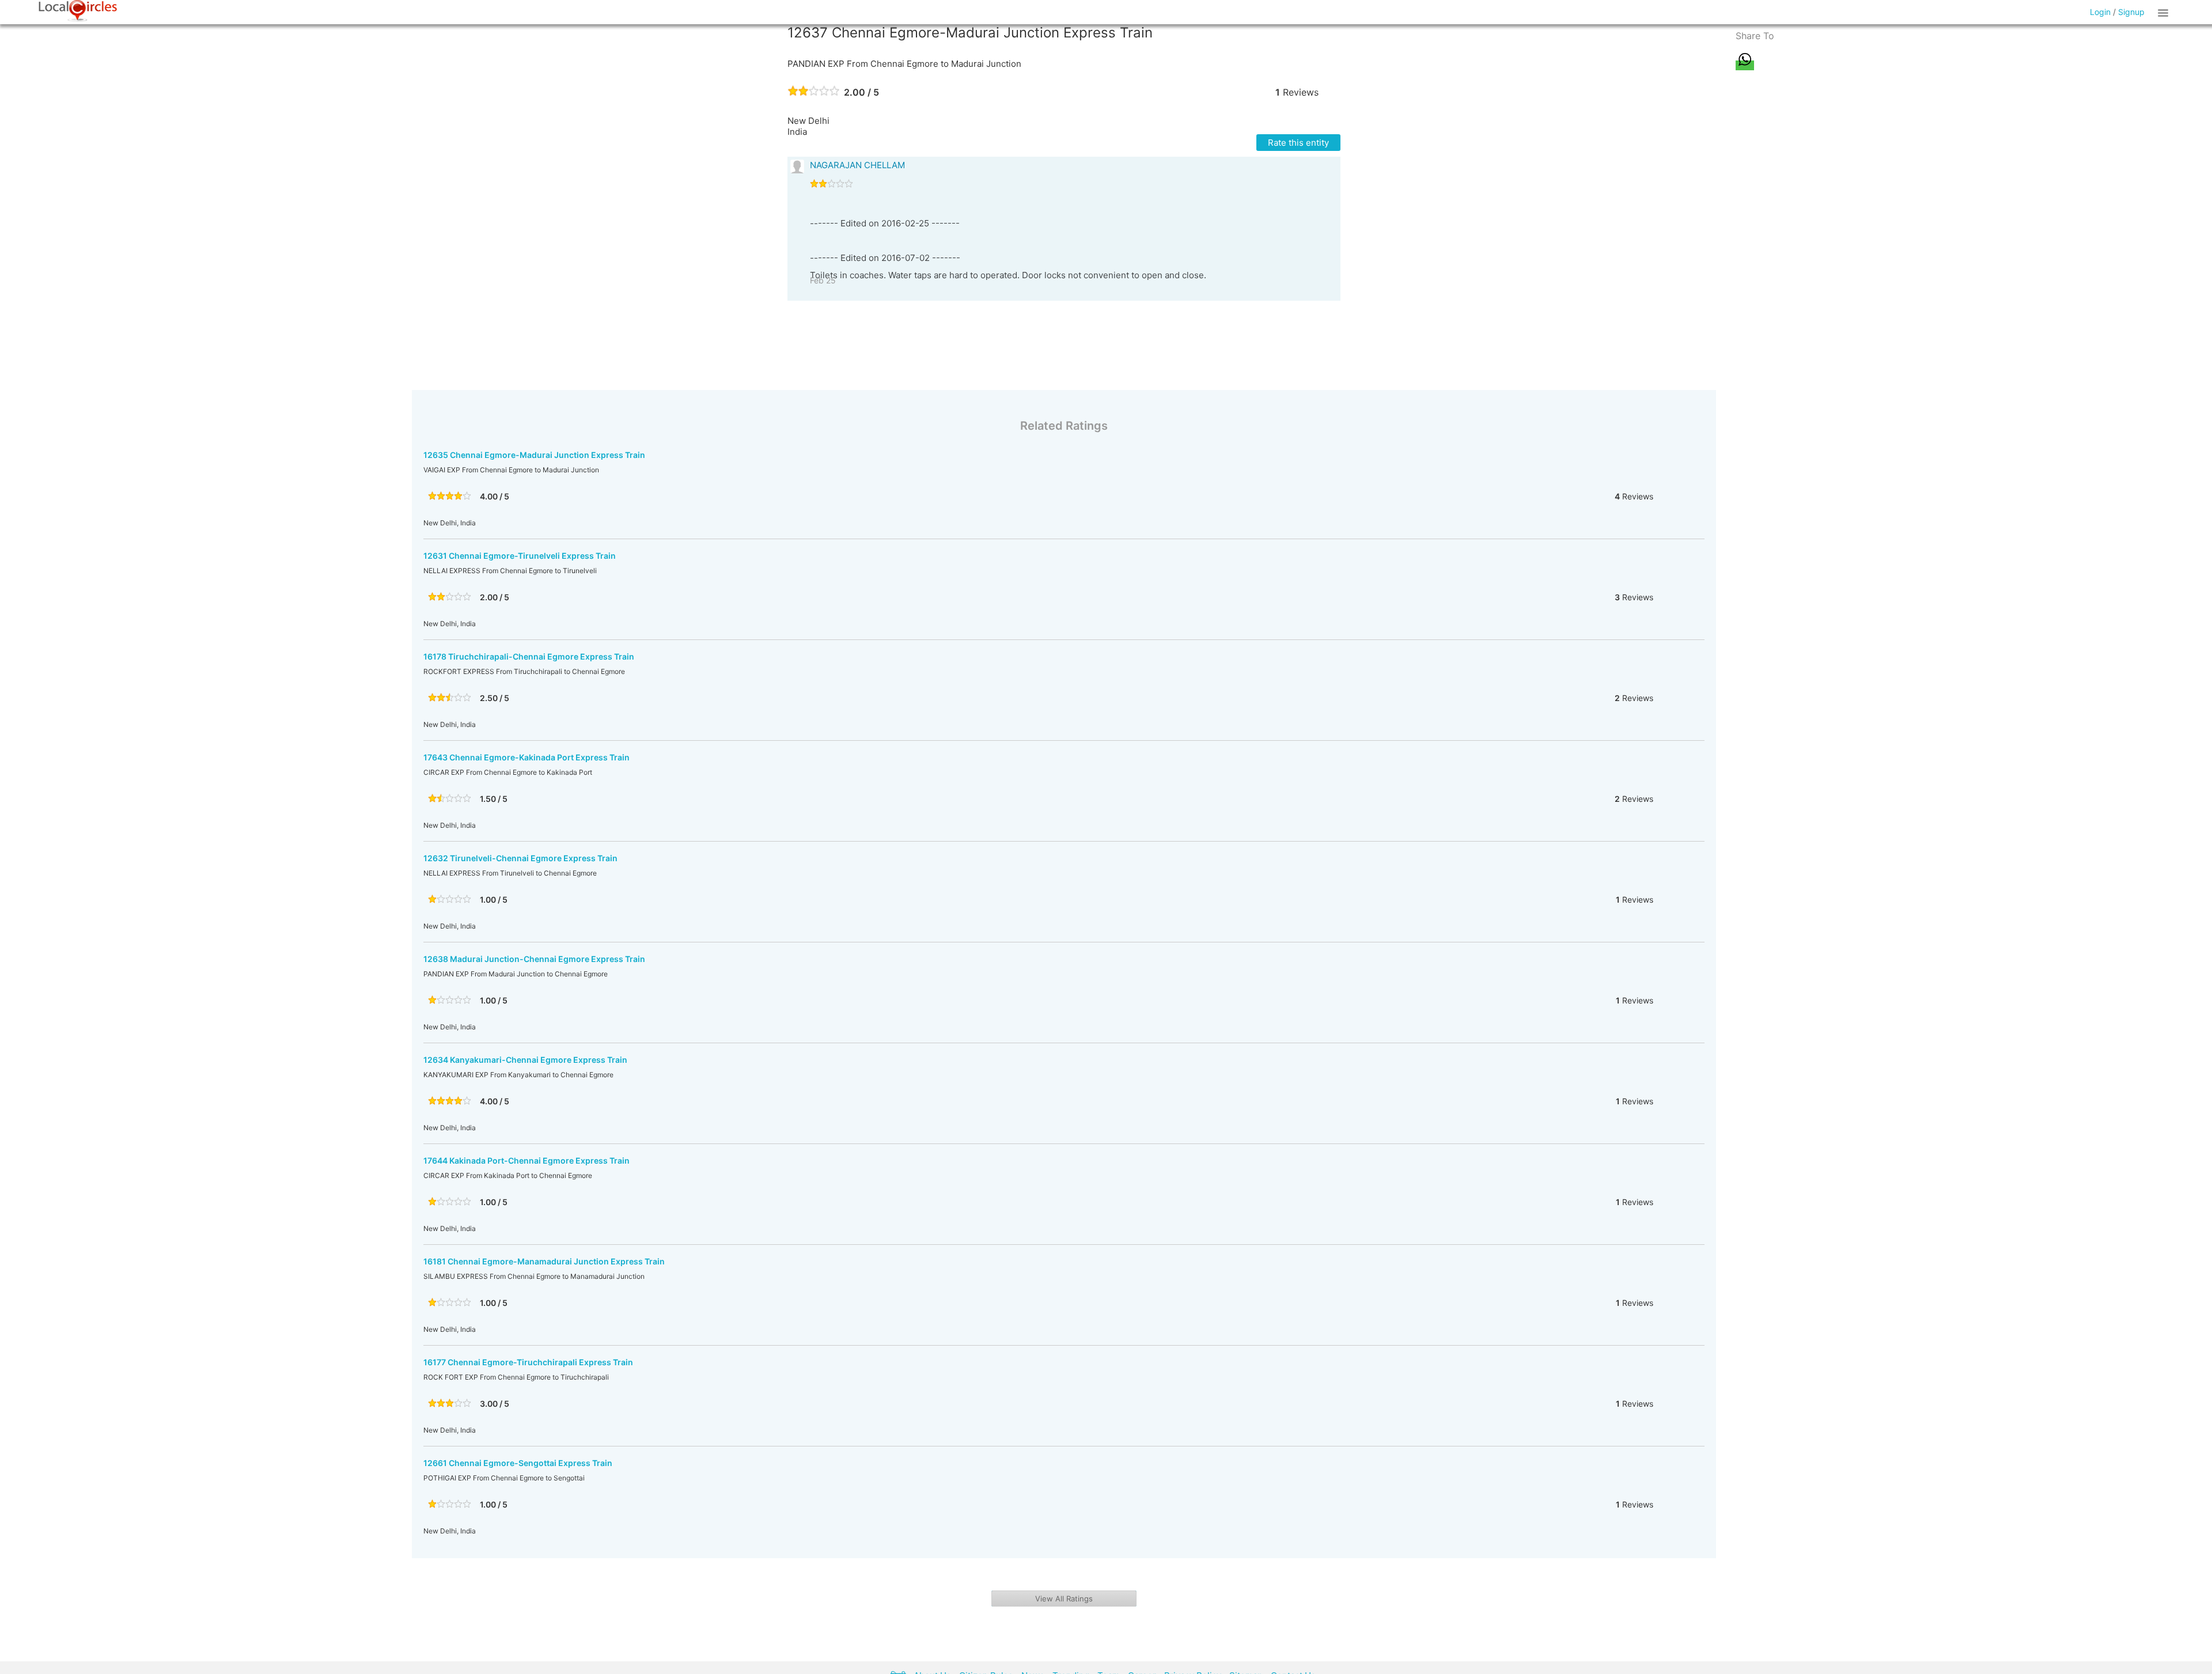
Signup (2131, 12)
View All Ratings (1064, 1599)
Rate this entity (1298, 143)
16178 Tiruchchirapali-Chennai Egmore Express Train (529, 656)
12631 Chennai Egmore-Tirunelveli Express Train (520, 556)
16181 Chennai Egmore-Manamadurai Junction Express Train (544, 1261)
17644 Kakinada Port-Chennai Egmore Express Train (527, 1160)
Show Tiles (2165, 12)
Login (2100, 12)
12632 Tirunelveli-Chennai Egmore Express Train (520, 858)
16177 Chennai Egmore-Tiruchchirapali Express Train (528, 1362)
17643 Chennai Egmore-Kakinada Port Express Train (527, 757)
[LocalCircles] (78, 11)
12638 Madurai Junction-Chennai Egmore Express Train (534, 959)
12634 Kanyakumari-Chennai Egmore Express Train (525, 1060)
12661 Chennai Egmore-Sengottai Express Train (518, 1463)
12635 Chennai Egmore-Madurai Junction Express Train (534, 455)
